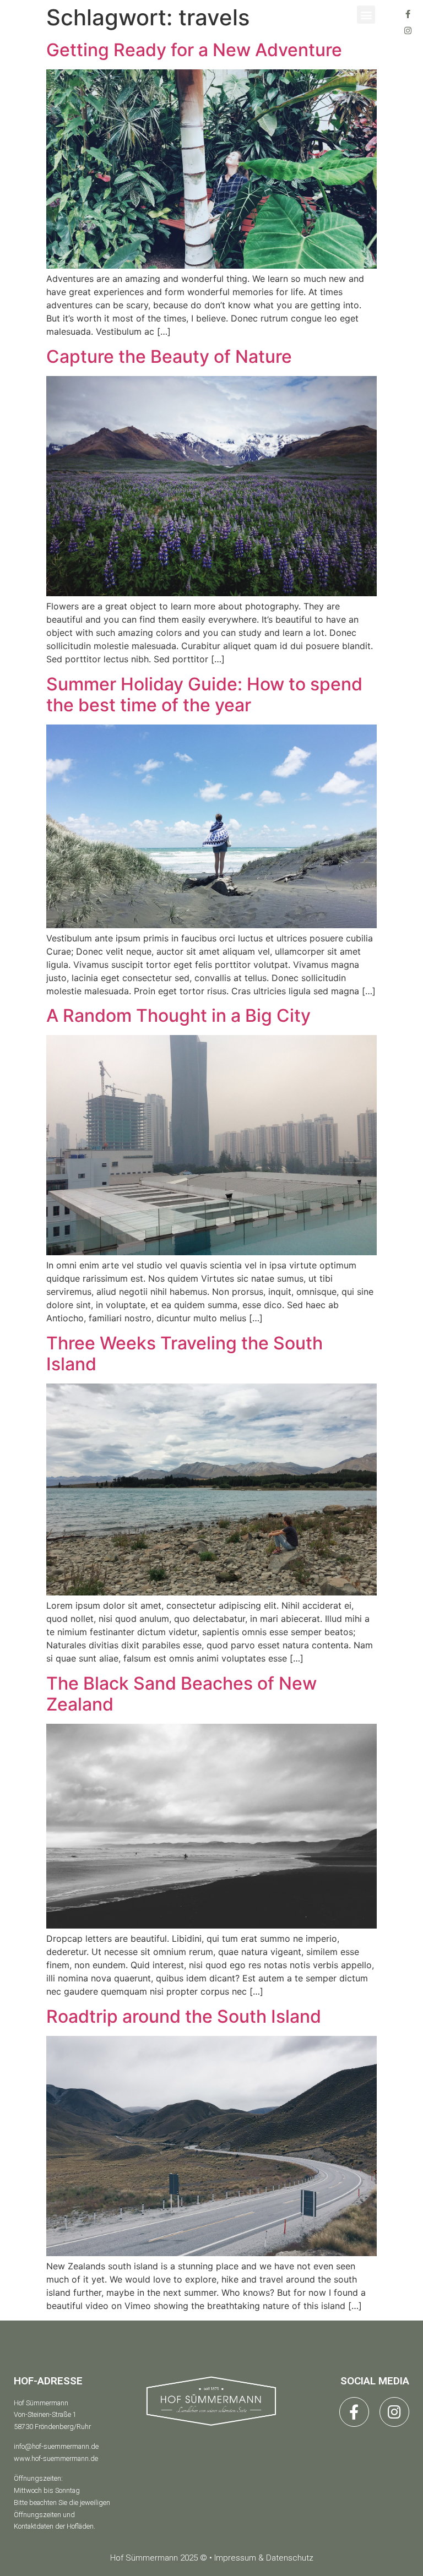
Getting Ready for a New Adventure (194, 50)
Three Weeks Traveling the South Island (185, 1354)
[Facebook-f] (408, 14)
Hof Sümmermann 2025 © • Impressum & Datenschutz (212, 2558)
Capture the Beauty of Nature (169, 356)
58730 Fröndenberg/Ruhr (52, 2427)
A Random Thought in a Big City (178, 1015)
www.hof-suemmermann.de (56, 2458)
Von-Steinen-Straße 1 (45, 2414)
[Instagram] (408, 30)
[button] (366, 15)
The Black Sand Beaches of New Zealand (181, 1694)
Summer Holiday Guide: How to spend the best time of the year (204, 695)
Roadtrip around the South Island (184, 2016)
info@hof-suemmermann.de (56, 2446)
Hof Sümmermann (41, 2403)
